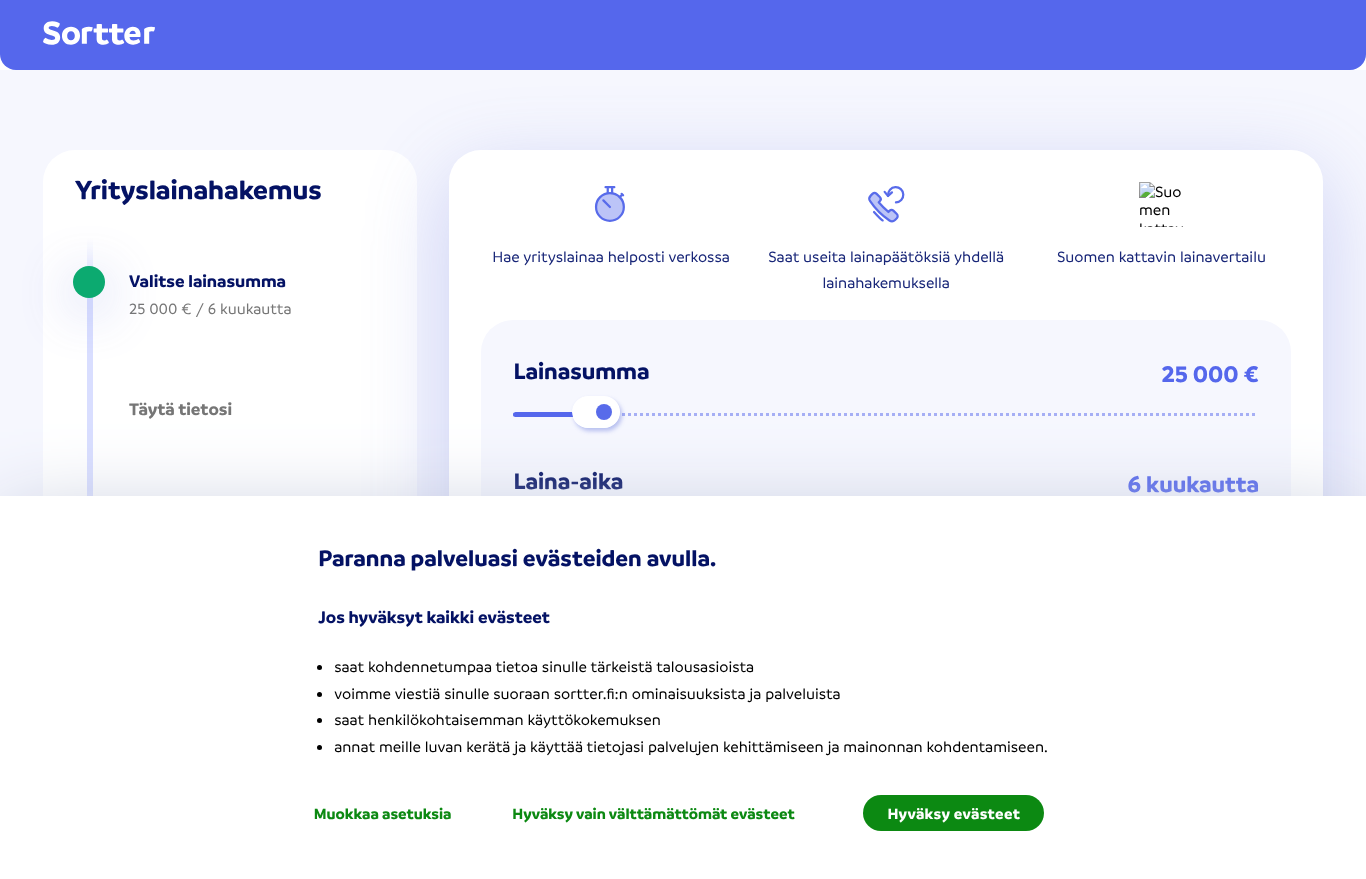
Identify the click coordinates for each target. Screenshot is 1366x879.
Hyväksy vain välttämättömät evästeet (653, 813)
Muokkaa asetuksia (383, 813)
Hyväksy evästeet (953, 813)
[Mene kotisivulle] (99, 34)
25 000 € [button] (1210, 374)
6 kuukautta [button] (1193, 484)
